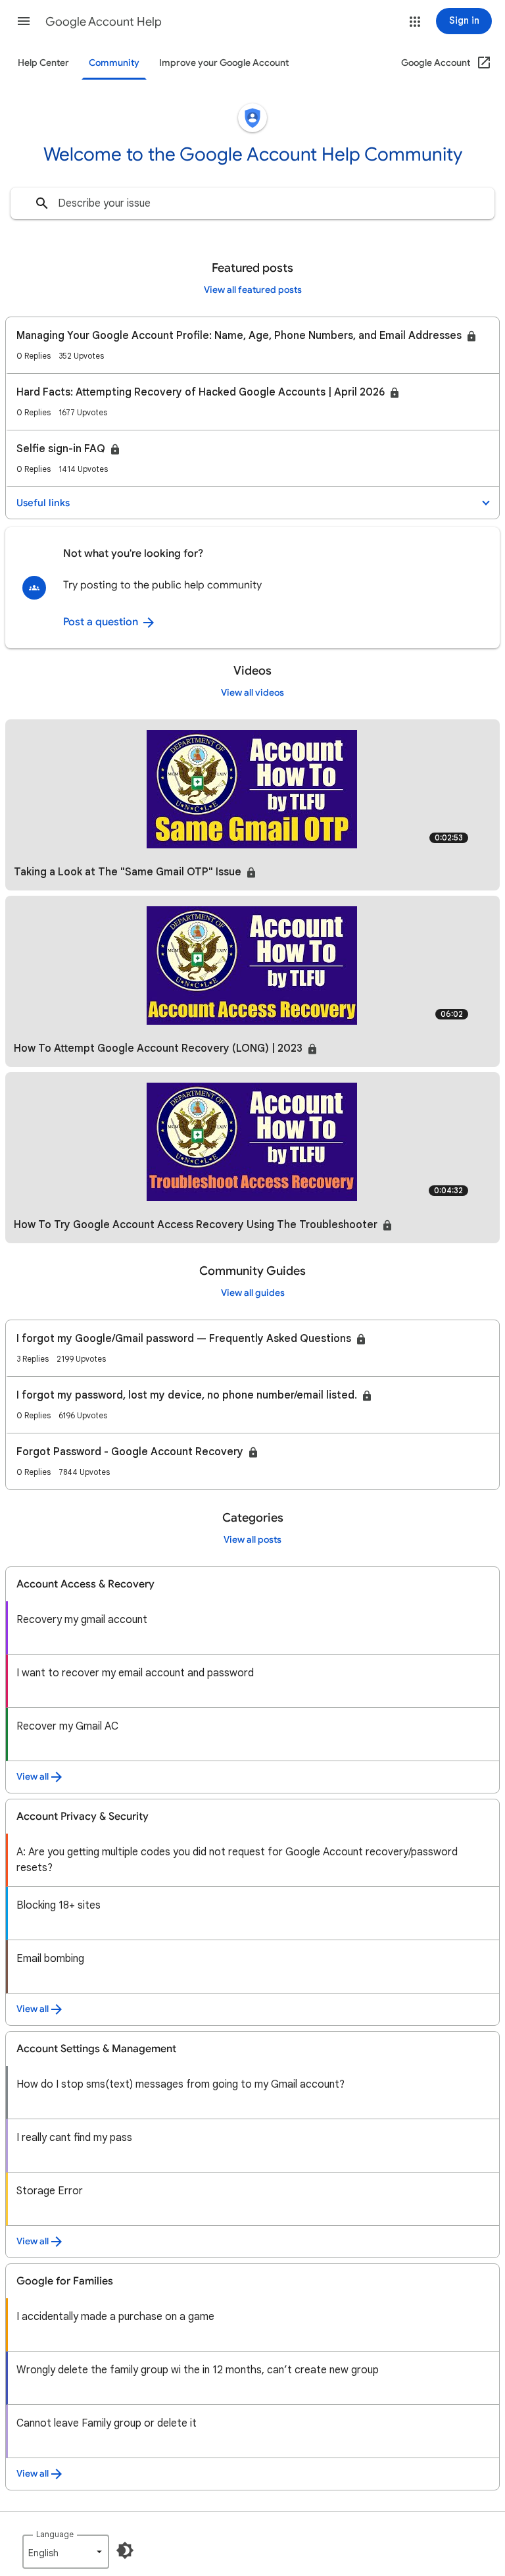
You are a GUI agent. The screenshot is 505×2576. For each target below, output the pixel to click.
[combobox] (252, 203)
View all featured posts (253, 290)
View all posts (252, 1540)
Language (55, 2534)
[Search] (42, 203)
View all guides (253, 1293)
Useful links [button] (43, 503)
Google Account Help (104, 22)
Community (114, 63)
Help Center (43, 63)
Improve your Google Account (224, 63)
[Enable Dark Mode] (125, 2550)
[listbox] (66, 2552)
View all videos (252, 693)
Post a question (102, 622)
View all (33, 1777)
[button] (24, 21)
